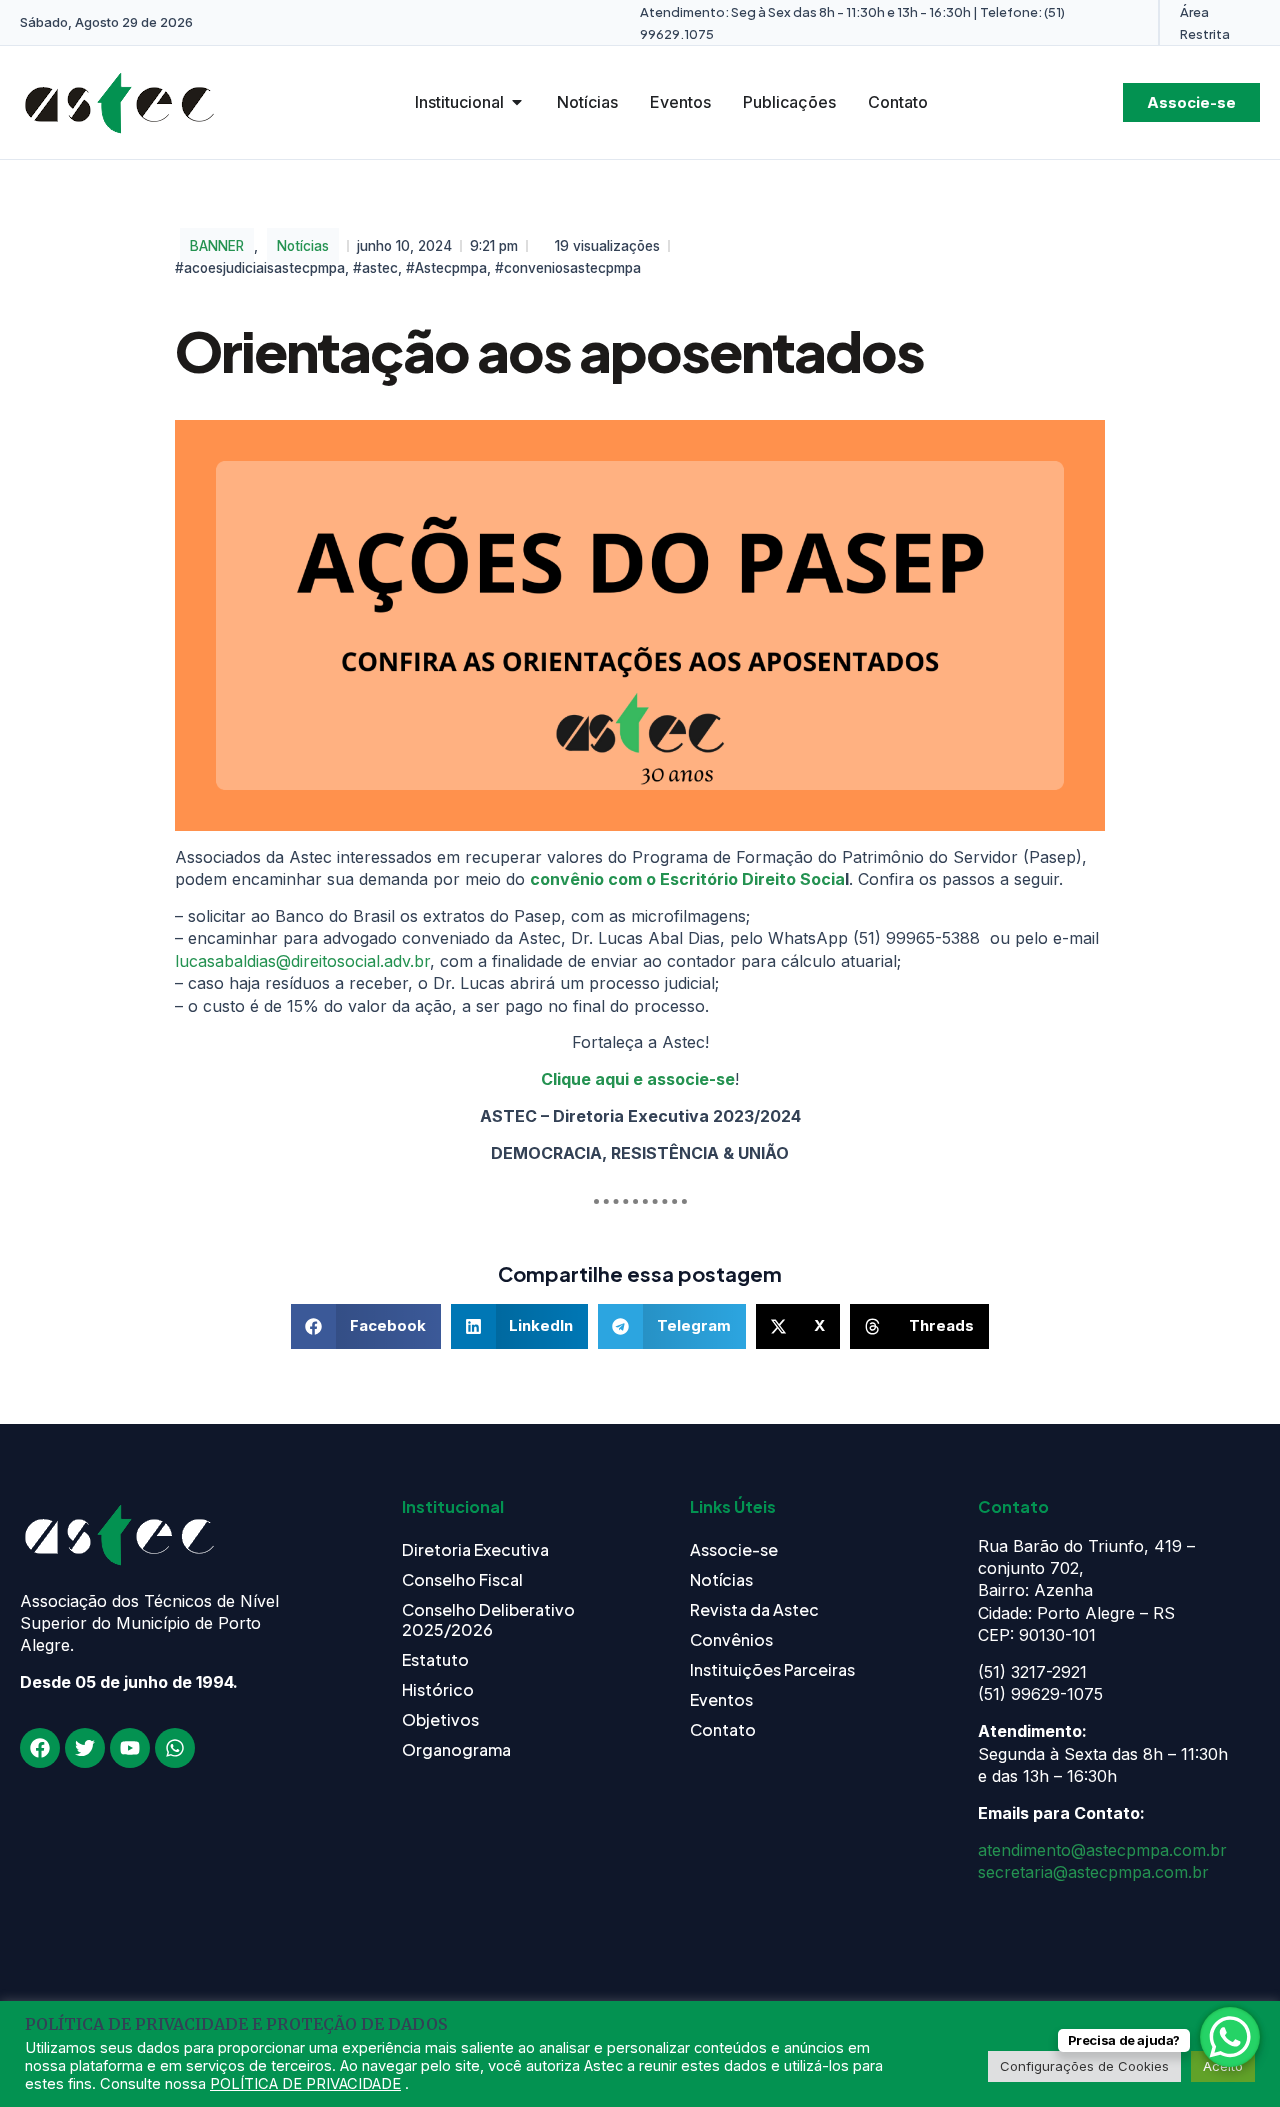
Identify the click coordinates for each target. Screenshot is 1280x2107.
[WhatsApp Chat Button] (1230, 2037)
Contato (723, 1729)
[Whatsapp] (175, 1748)
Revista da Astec (754, 1609)
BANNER (217, 246)
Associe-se (734, 1549)
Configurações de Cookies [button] (1084, 2066)
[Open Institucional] (517, 102)
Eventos (721, 1699)
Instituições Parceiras (772, 1669)
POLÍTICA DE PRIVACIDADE (305, 2084)
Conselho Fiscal (462, 1579)
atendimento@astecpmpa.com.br (1102, 1850)
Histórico (438, 1689)
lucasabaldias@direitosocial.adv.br (302, 961)
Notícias (303, 246)
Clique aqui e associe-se (638, 1079)
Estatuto (435, 1659)
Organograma (456, 1749)
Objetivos (440, 1719)
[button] (366, 1326)
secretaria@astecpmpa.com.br (1093, 1872)
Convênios (731, 1639)
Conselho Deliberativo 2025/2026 (488, 1619)
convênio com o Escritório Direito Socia (687, 879)
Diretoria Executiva (475, 1549)
